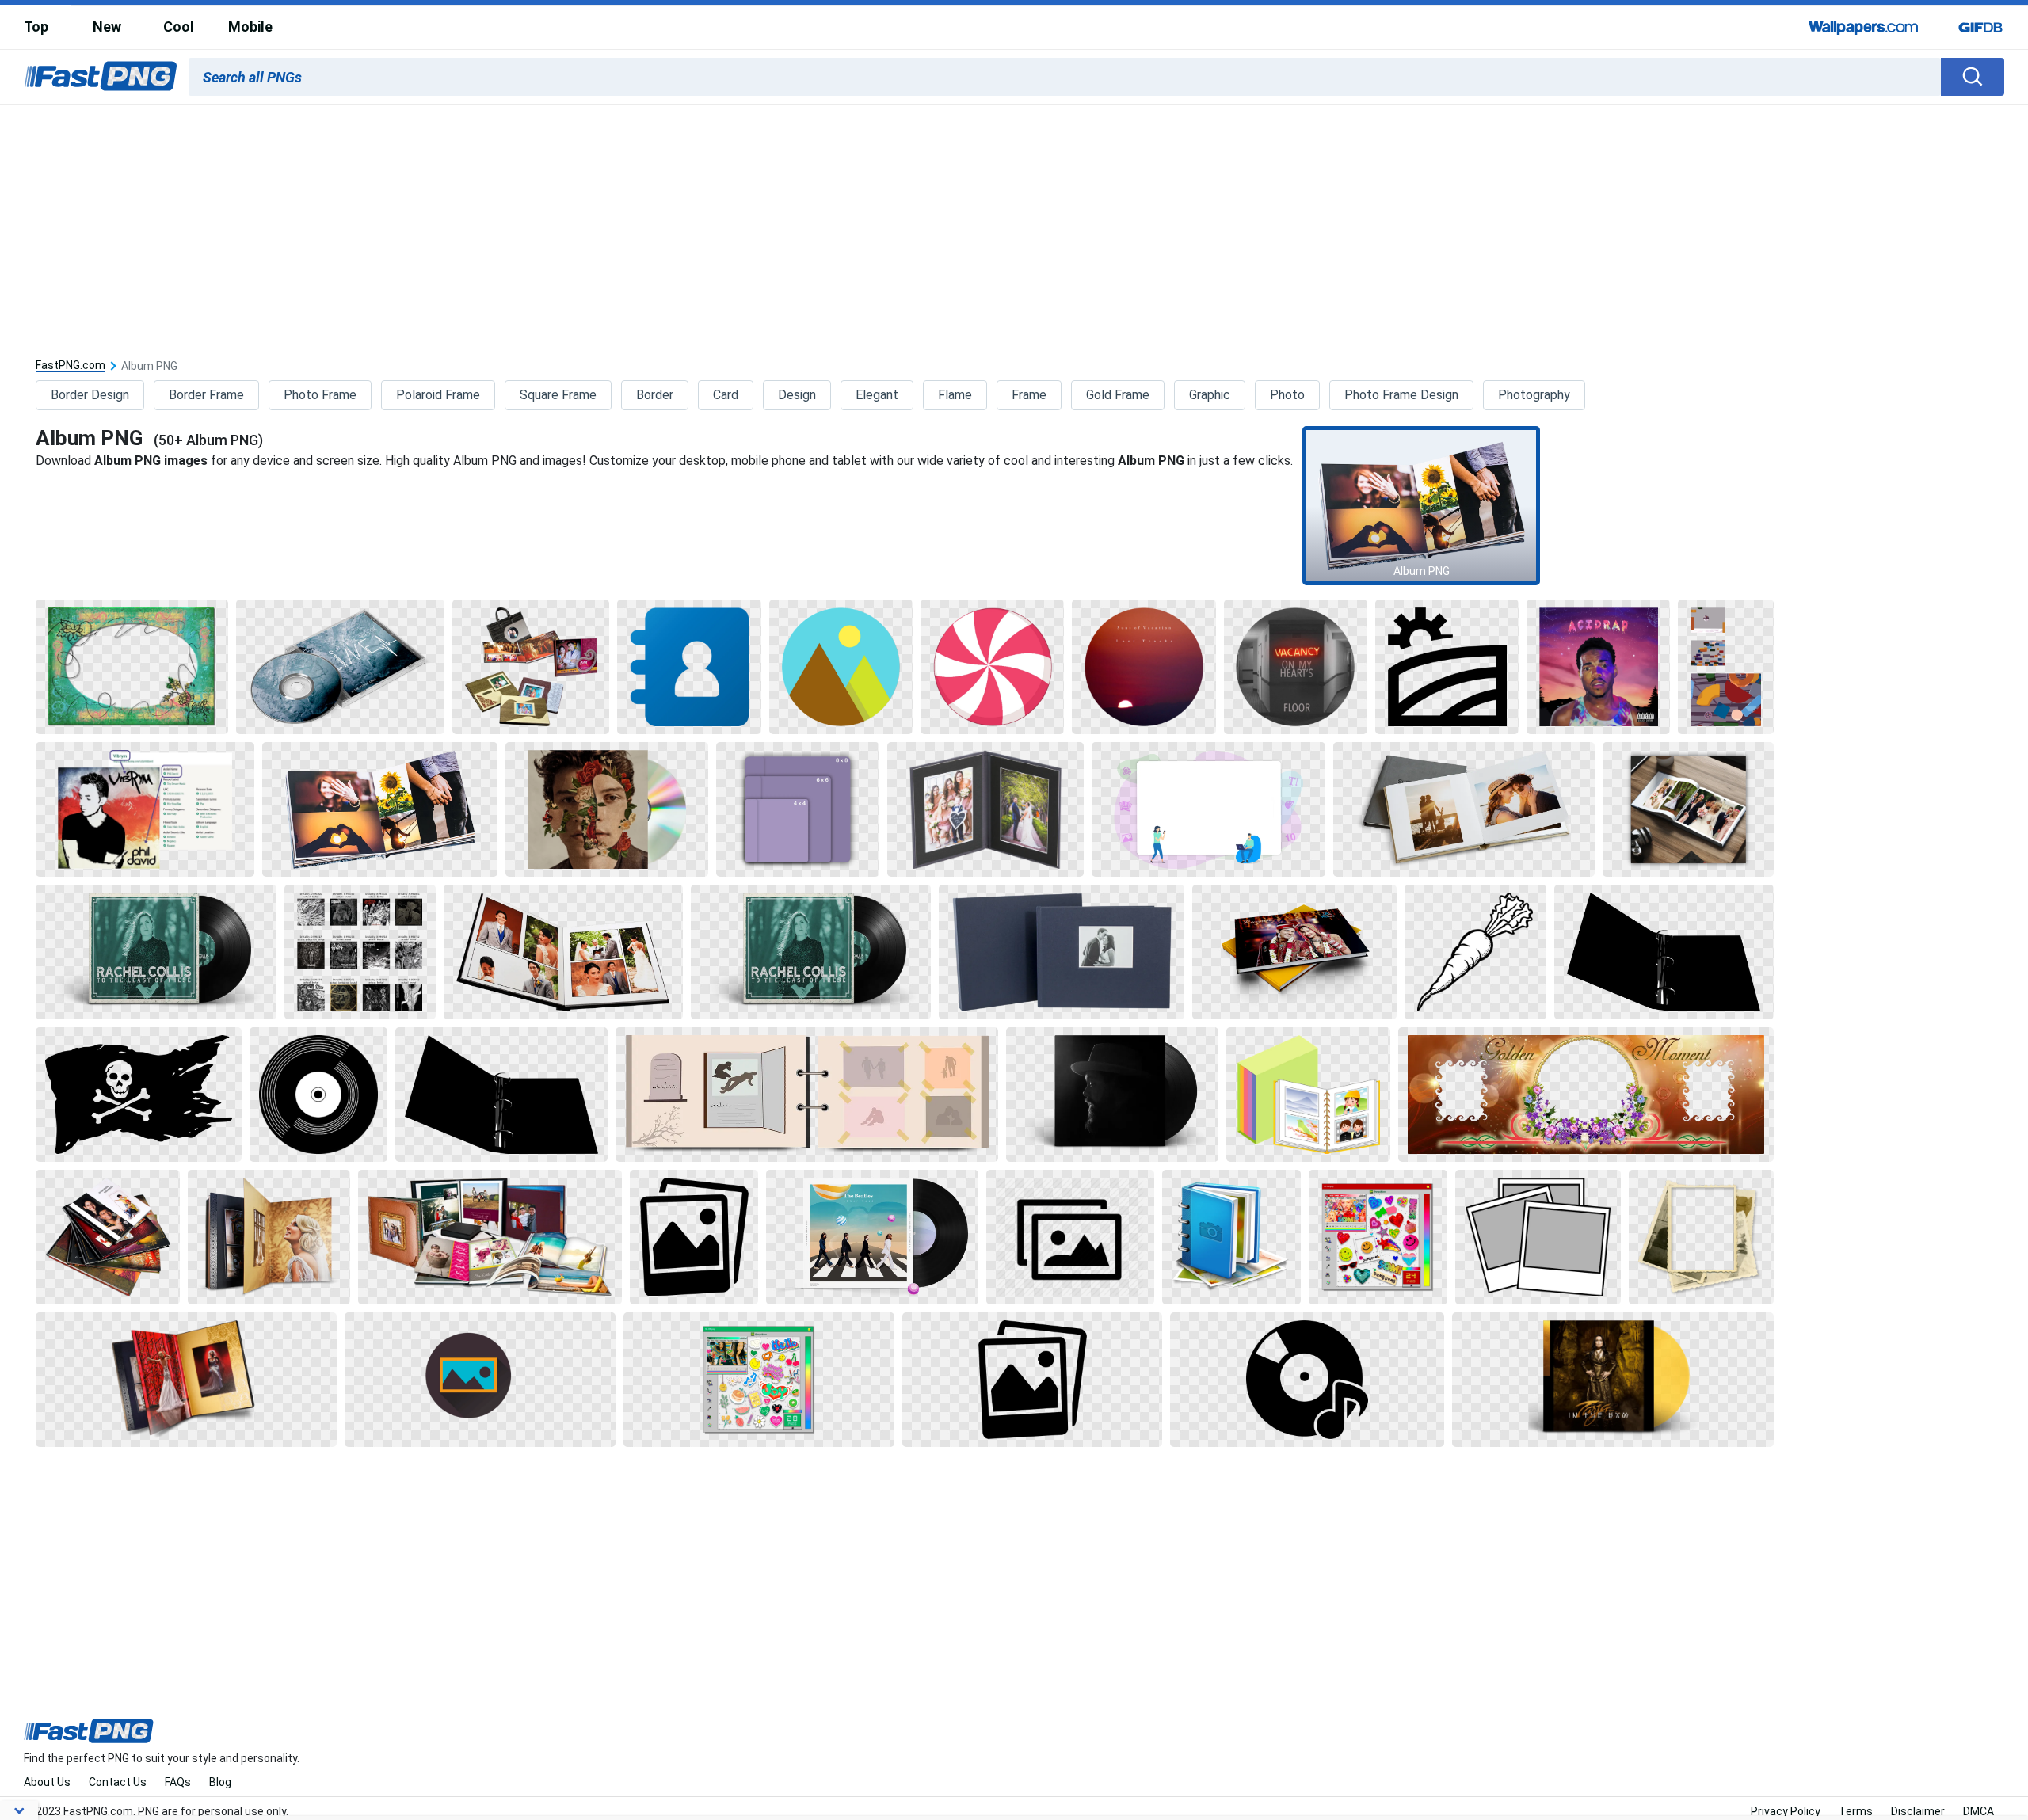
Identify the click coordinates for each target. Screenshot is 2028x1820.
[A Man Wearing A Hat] (1112, 1095)
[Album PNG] (1421, 506)
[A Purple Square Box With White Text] (798, 809)
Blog (220, 1782)
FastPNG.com (71, 366)
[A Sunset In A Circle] (1144, 667)
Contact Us (118, 1782)
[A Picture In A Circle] (480, 1380)
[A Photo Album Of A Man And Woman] (563, 952)
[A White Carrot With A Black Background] (1475, 952)
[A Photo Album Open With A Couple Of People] (1464, 809)
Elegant (877, 395)
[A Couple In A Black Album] (1062, 952)
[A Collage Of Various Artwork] (360, 952)
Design (797, 395)
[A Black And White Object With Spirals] (1664, 952)
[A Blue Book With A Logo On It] (1231, 1237)
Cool (179, 27)
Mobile (250, 27)
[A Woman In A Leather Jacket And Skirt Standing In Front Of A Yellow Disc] (1613, 1380)
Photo (1287, 395)
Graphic (1210, 395)
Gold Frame (1118, 395)
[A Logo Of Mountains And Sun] (841, 667)
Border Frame (206, 395)
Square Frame (558, 395)
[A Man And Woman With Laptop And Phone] (1208, 809)
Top (36, 27)
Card (726, 395)
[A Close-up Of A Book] (807, 1095)
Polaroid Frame (438, 395)
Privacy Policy (1786, 1811)
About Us (47, 1782)
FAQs (178, 1782)
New (107, 27)
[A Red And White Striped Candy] (992, 667)
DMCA (1978, 1811)
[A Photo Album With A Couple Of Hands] (380, 809)
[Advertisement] (1014, 223)
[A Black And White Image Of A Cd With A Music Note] (1307, 1380)
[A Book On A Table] (1688, 809)
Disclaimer (1918, 1811)
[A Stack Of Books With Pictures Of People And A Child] (108, 1237)
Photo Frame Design (1401, 395)
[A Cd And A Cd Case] (607, 809)
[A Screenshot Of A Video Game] (1725, 667)
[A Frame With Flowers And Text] (1586, 1095)
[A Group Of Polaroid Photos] (1538, 1237)
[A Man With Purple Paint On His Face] (1598, 667)
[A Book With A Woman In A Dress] (186, 1380)
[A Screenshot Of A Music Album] (145, 809)
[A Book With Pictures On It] (1308, 1095)
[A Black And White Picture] (694, 1237)
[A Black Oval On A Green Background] (132, 667)
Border (655, 395)
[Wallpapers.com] (1864, 27)
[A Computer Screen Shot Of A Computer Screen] (1378, 1237)
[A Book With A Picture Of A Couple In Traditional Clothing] (1294, 952)
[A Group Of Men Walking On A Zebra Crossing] (872, 1237)
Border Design (90, 395)
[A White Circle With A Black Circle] (318, 1095)
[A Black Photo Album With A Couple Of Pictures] (986, 809)
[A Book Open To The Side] (269, 1237)
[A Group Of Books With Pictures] (531, 667)
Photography (1534, 395)
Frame (1029, 395)
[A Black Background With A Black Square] (1447, 667)
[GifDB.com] (1980, 27)
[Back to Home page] (101, 77)
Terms (1856, 1811)
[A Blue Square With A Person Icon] (689, 667)
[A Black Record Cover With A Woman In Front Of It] (156, 952)
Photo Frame (320, 395)
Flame (955, 395)
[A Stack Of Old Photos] (1701, 1237)
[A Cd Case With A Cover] (340, 667)
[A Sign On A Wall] (1296, 667)
